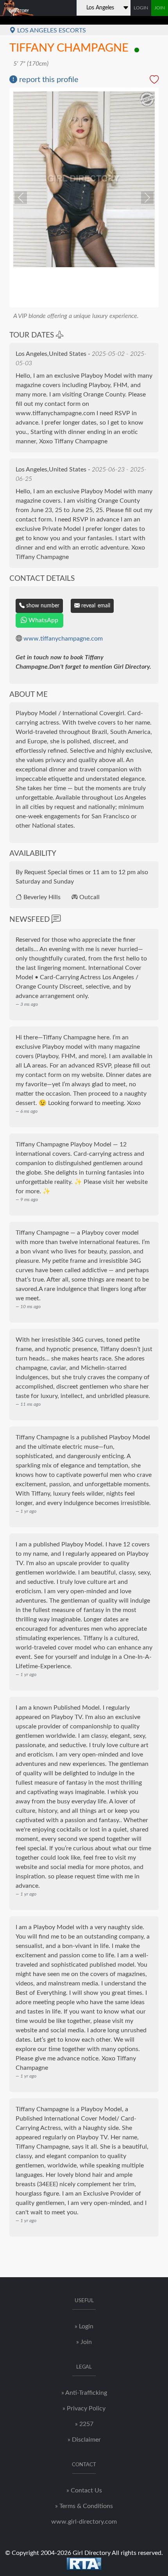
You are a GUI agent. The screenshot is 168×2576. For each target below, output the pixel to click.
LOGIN (141, 8)
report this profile (48, 80)
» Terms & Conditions (84, 2506)
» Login (84, 2326)
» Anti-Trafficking (84, 2393)
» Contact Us (84, 2490)
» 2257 (84, 2424)
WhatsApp (43, 620)
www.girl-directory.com (84, 2522)
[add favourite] (154, 81)
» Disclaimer (84, 2440)
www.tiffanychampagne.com (63, 639)
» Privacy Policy (84, 2408)
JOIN (160, 8)
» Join (84, 2342)
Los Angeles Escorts (51, 30)
